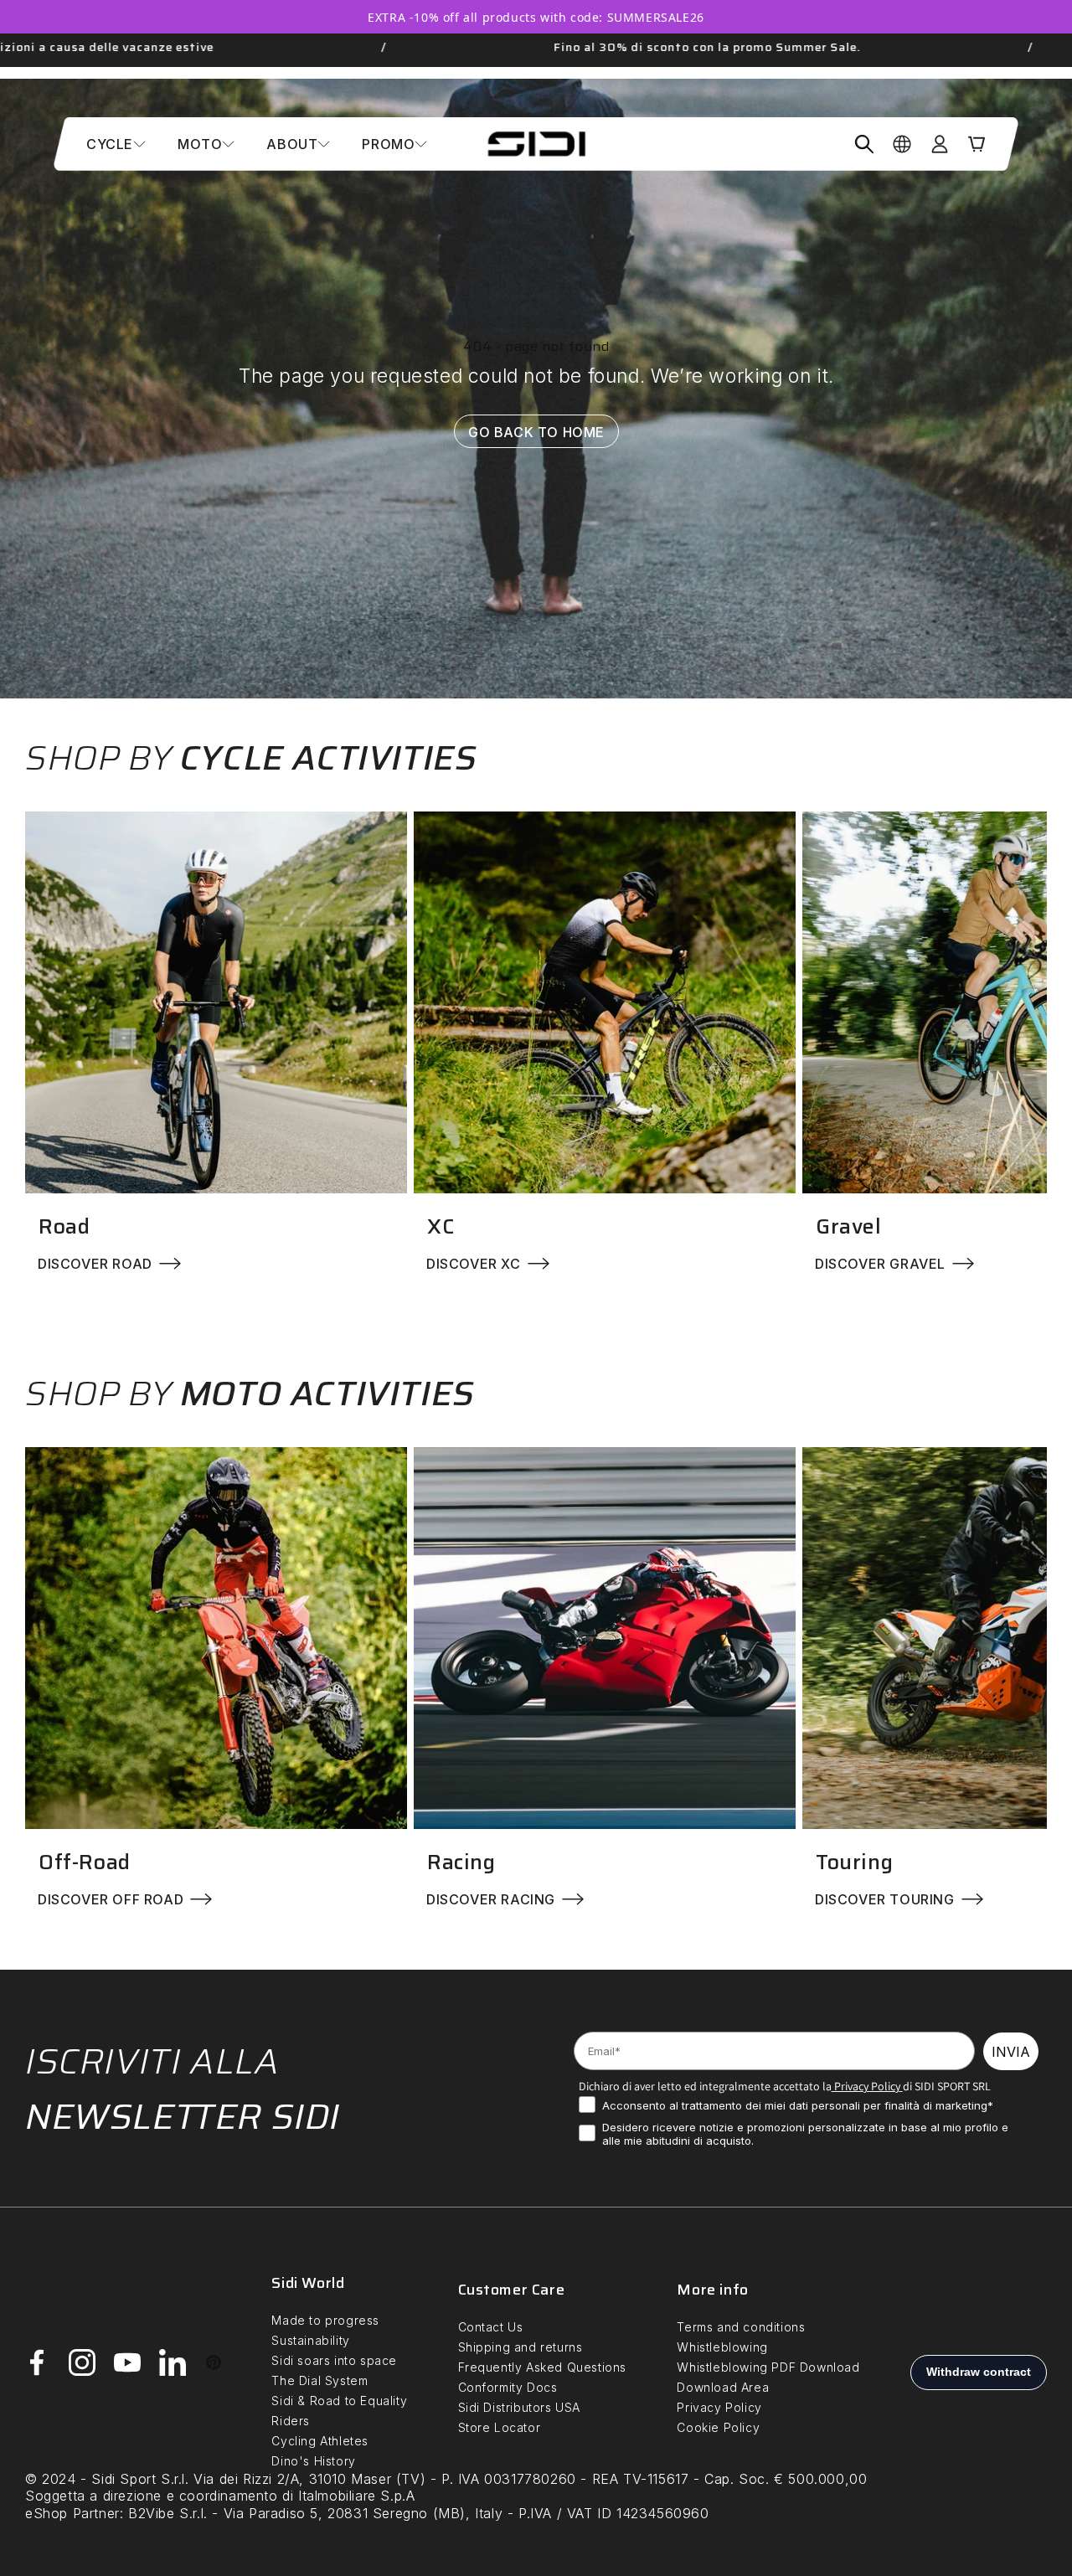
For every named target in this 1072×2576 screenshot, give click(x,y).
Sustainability (310, 2340)
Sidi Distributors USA (520, 2407)
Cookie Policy (718, 2427)
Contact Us (491, 2327)
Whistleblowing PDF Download (768, 2367)
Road (64, 1226)
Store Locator (500, 2427)
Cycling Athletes (320, 2441)
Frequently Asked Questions (543, 2367)
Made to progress (325, 2320)
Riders (291, 2421)
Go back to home (536, 431)
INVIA (1011, 2052)
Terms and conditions (741, 2327)
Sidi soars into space (334, 2360)
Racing (461, 1862)
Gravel (849, 1226)
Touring (854, 1862)
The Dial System (320, 2380)
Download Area (723, 2387)
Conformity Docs (508, 2387)
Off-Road (85, 1862)
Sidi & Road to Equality (339, 2401)
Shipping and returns (521, 2347)
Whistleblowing (722, 2347)
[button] (116, 144)
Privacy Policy (866, 2086)
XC (441, 1226)
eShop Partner (72, 2513)
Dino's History (313, 2461)
